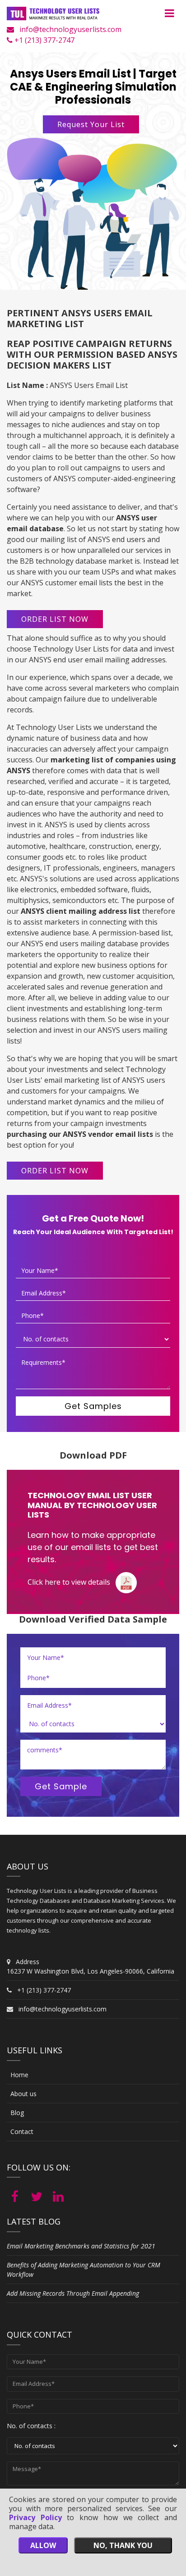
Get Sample (61, 1786)
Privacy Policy (35, 2517)
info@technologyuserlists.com (70, 29)
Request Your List (91, 124)
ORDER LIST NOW (55, 619)
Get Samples (93, 1406)
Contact (22, 2131)
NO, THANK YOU (123, 2545)
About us (23, 2094)
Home (19, 2075)
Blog (17, 2113)
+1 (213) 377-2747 (44, 40)
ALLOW (43, 2545)
